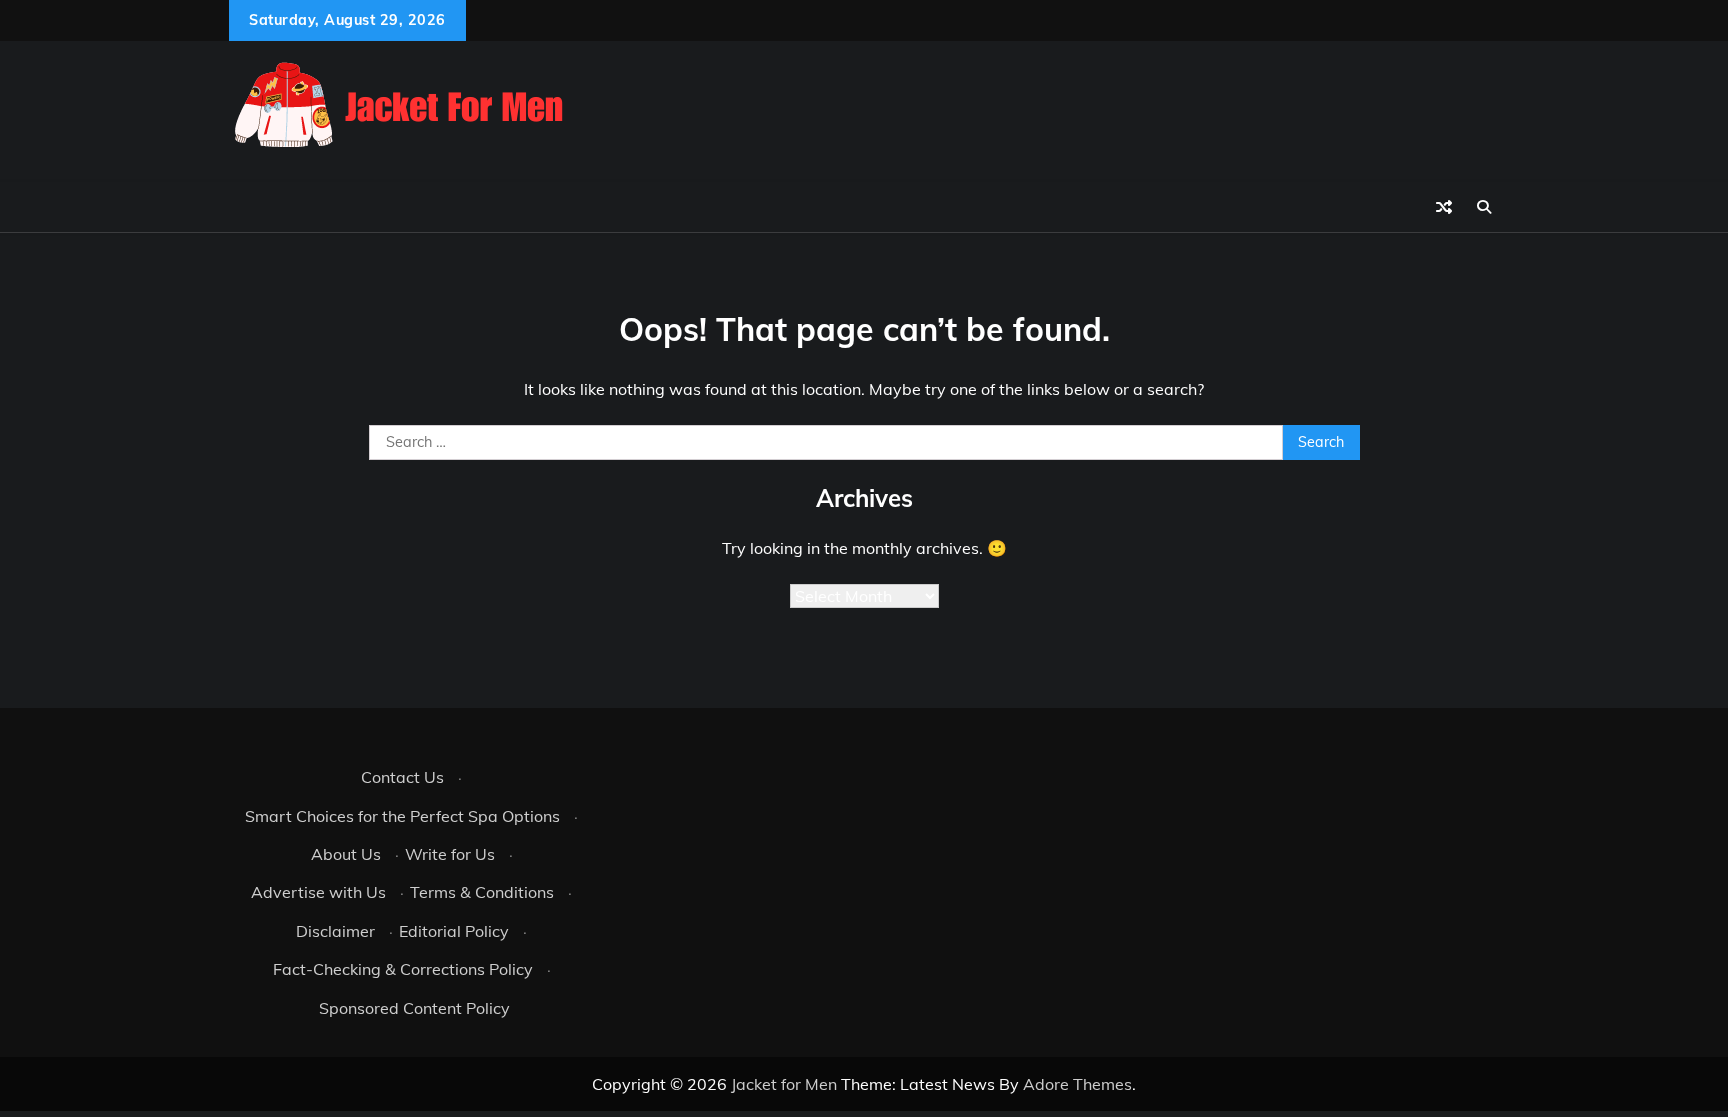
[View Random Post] (1444, 207)
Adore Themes (1077, 1084)
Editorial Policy (454, 931)
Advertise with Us (318, 892)
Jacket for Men (784, 1084)
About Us (346, 854)
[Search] (1484, 207)
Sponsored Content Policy (414, 1008)
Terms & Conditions (482, 892)
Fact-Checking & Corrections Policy (403, 969)
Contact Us (402, 777)
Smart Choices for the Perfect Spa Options (402, 816)
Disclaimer (335, 931)
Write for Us (450, 854)
